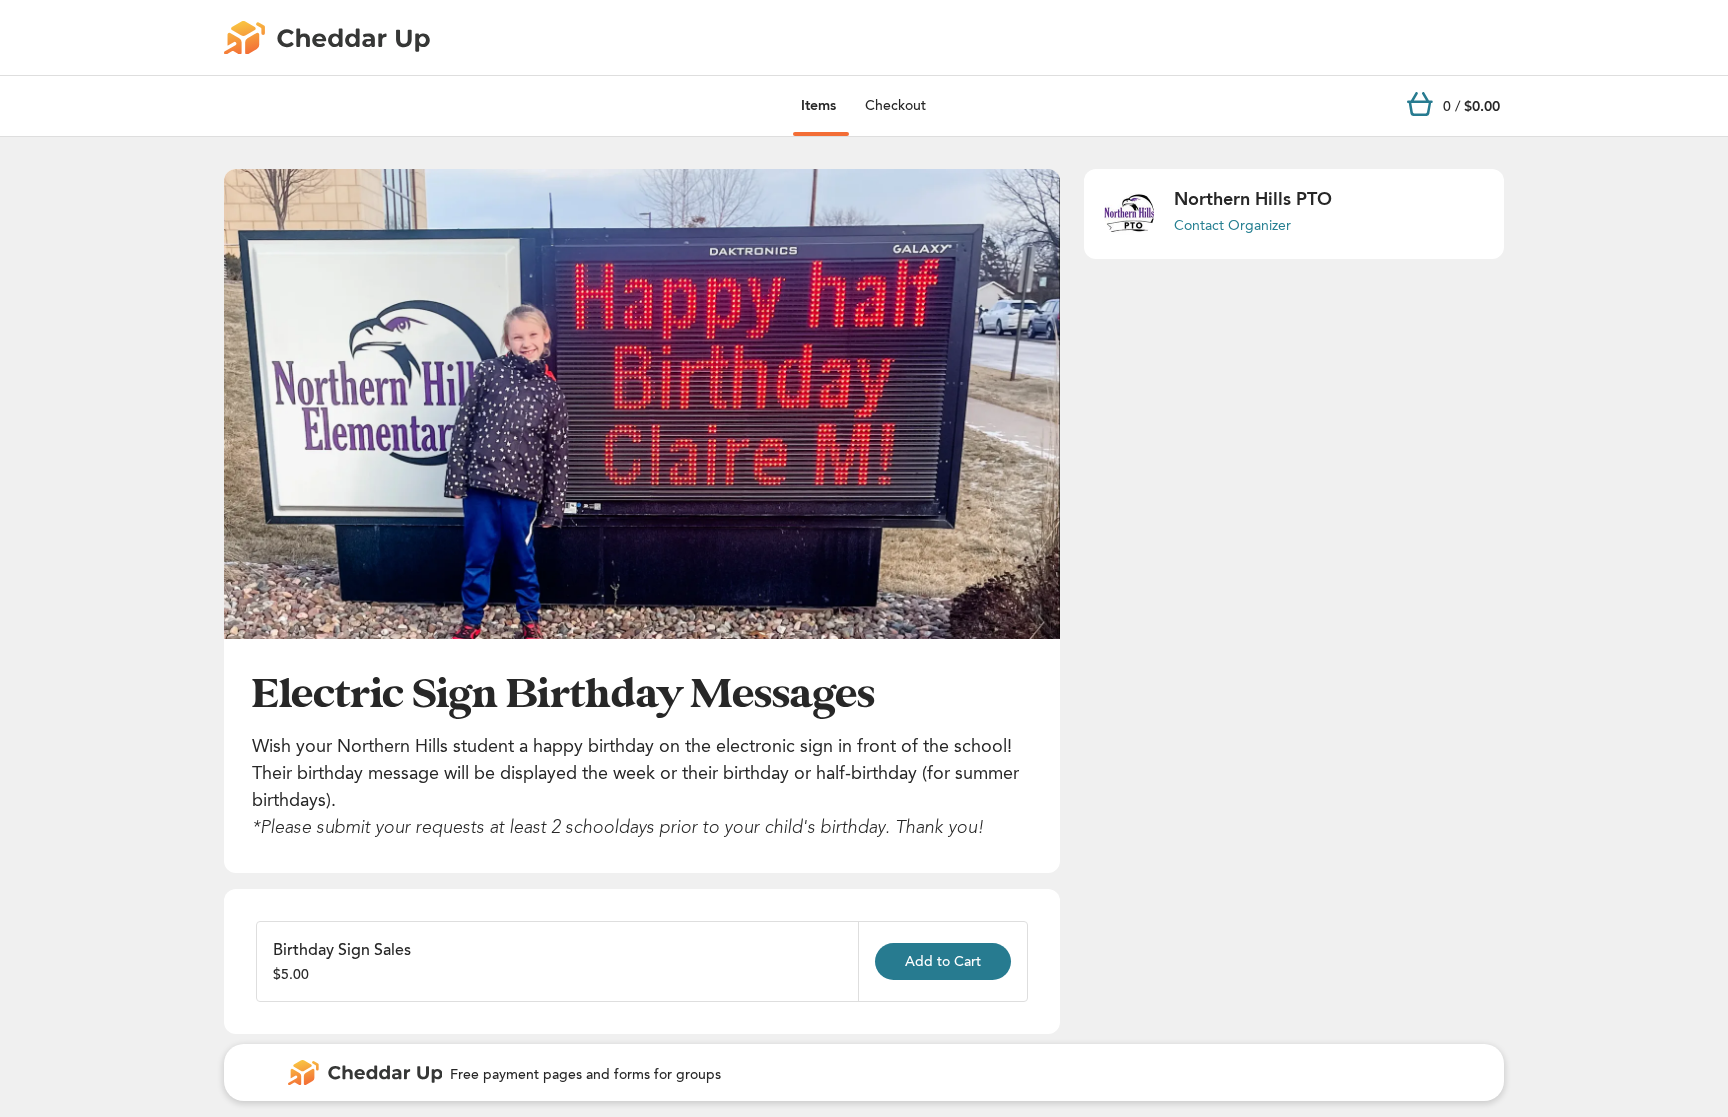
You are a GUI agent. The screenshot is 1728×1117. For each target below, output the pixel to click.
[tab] (818, 106)
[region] (642, 404)
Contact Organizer (1232, 225)
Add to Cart (943, 961)
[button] (642, 404)
